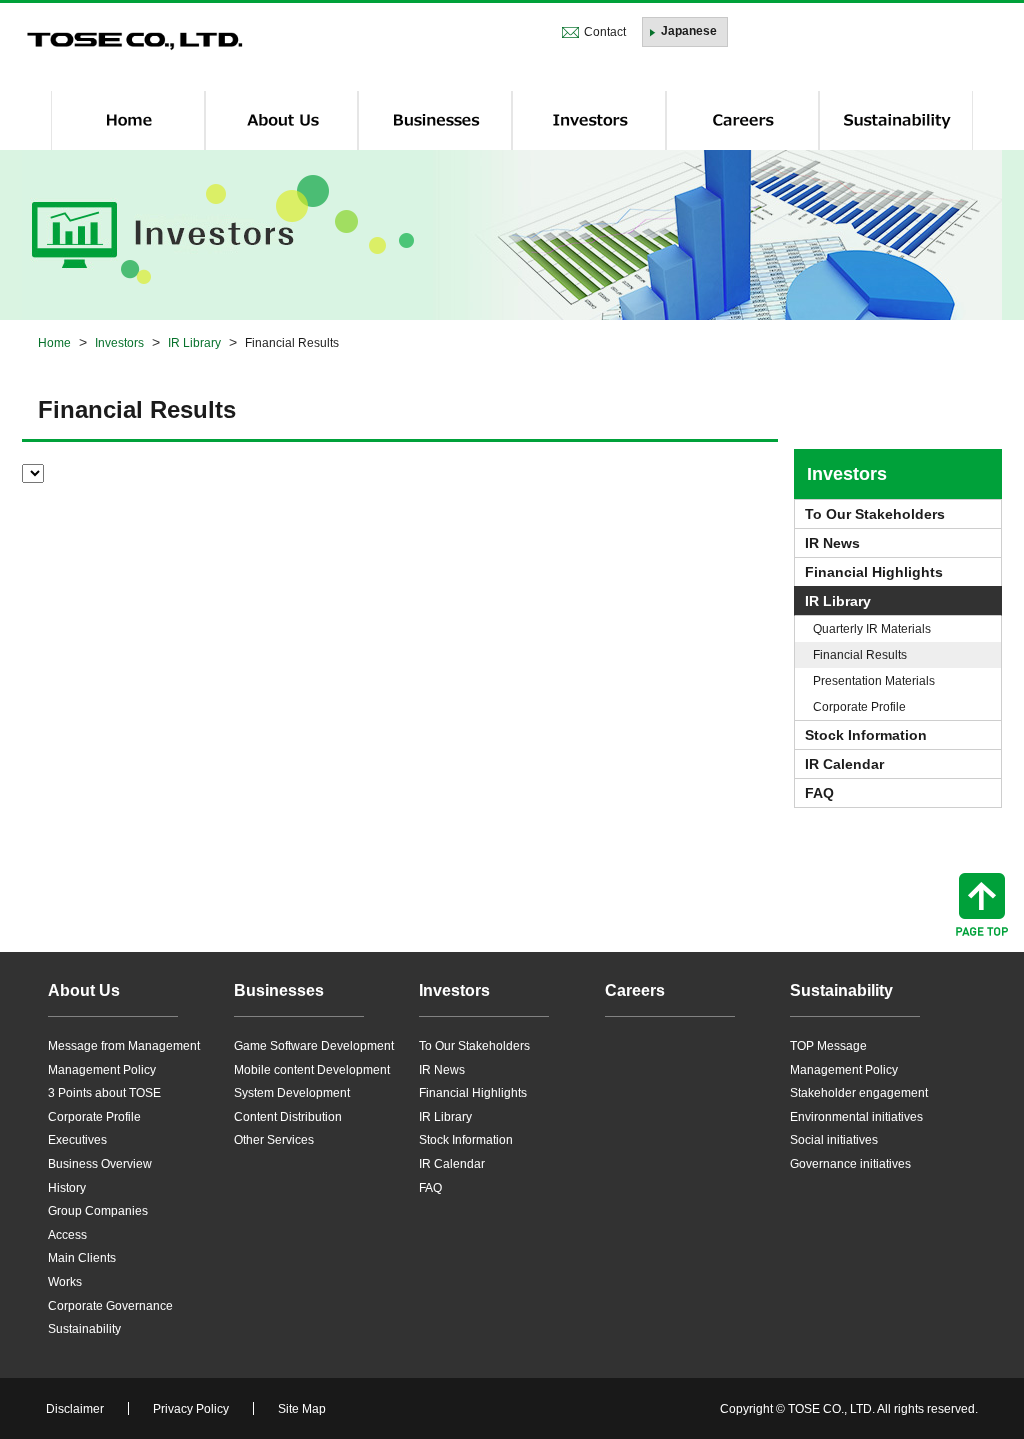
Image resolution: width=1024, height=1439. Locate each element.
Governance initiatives (850, 1164)
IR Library (838, 601)
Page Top (982, 904)
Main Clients (82, 1258)
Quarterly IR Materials (872, 629)
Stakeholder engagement (859, 1093)
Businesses (279, 990)
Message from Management (124, 1046)
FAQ (819, 793)
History (67, 1188)
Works (65, 1282)
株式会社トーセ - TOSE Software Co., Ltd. (135, 41)
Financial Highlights (874, 572)
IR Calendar (844, 764)
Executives (77, 1140)
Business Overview (100, 1164)
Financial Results (860, 655)
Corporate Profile (859, 707)
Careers (635, 990)
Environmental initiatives (856, 1117)
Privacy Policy (191, 1409)
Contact (605, 32)
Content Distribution (288, 1117)
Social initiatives (834, 1140)
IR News (832, 543)
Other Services (274, 1140)
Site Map (302, 1409)
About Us (84, 990)
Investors (847, 474)
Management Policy (102, 1070)
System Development (292, 1093)
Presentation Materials (874, 681)
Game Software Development (314, 1046)
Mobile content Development (312, 1070)
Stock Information (866, 735)
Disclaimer (75, 1409)
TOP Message (828, 1046)
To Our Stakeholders (875, 514)
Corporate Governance (110, 1306)
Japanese (689, 31)
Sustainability (84, 1329)
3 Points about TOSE (104, 1093)
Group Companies (98, 1211)
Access (67, 1235)
